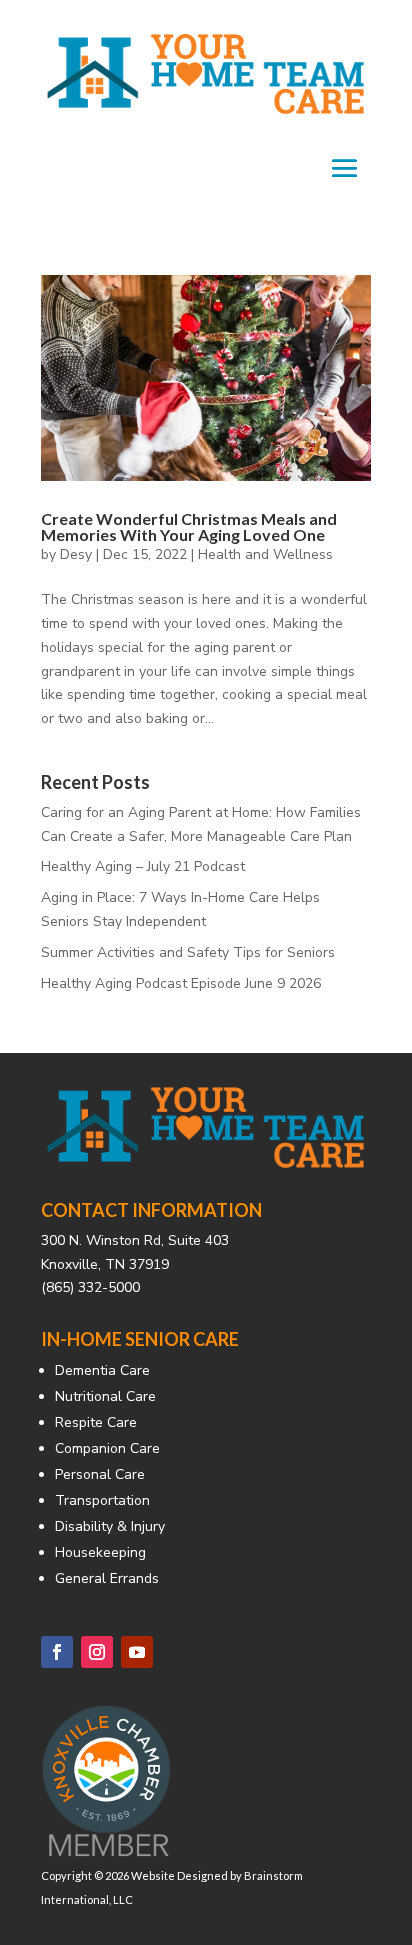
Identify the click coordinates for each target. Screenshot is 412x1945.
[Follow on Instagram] (97, 1652)
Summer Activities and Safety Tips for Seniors (188, 952)
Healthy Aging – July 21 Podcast (143, 866)
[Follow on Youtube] (137, 1652)
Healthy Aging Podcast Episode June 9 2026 (181, 983)
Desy (76, 554)
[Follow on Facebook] (57, 1652)
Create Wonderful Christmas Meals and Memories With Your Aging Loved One (189, 526)
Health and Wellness (265, 554)
